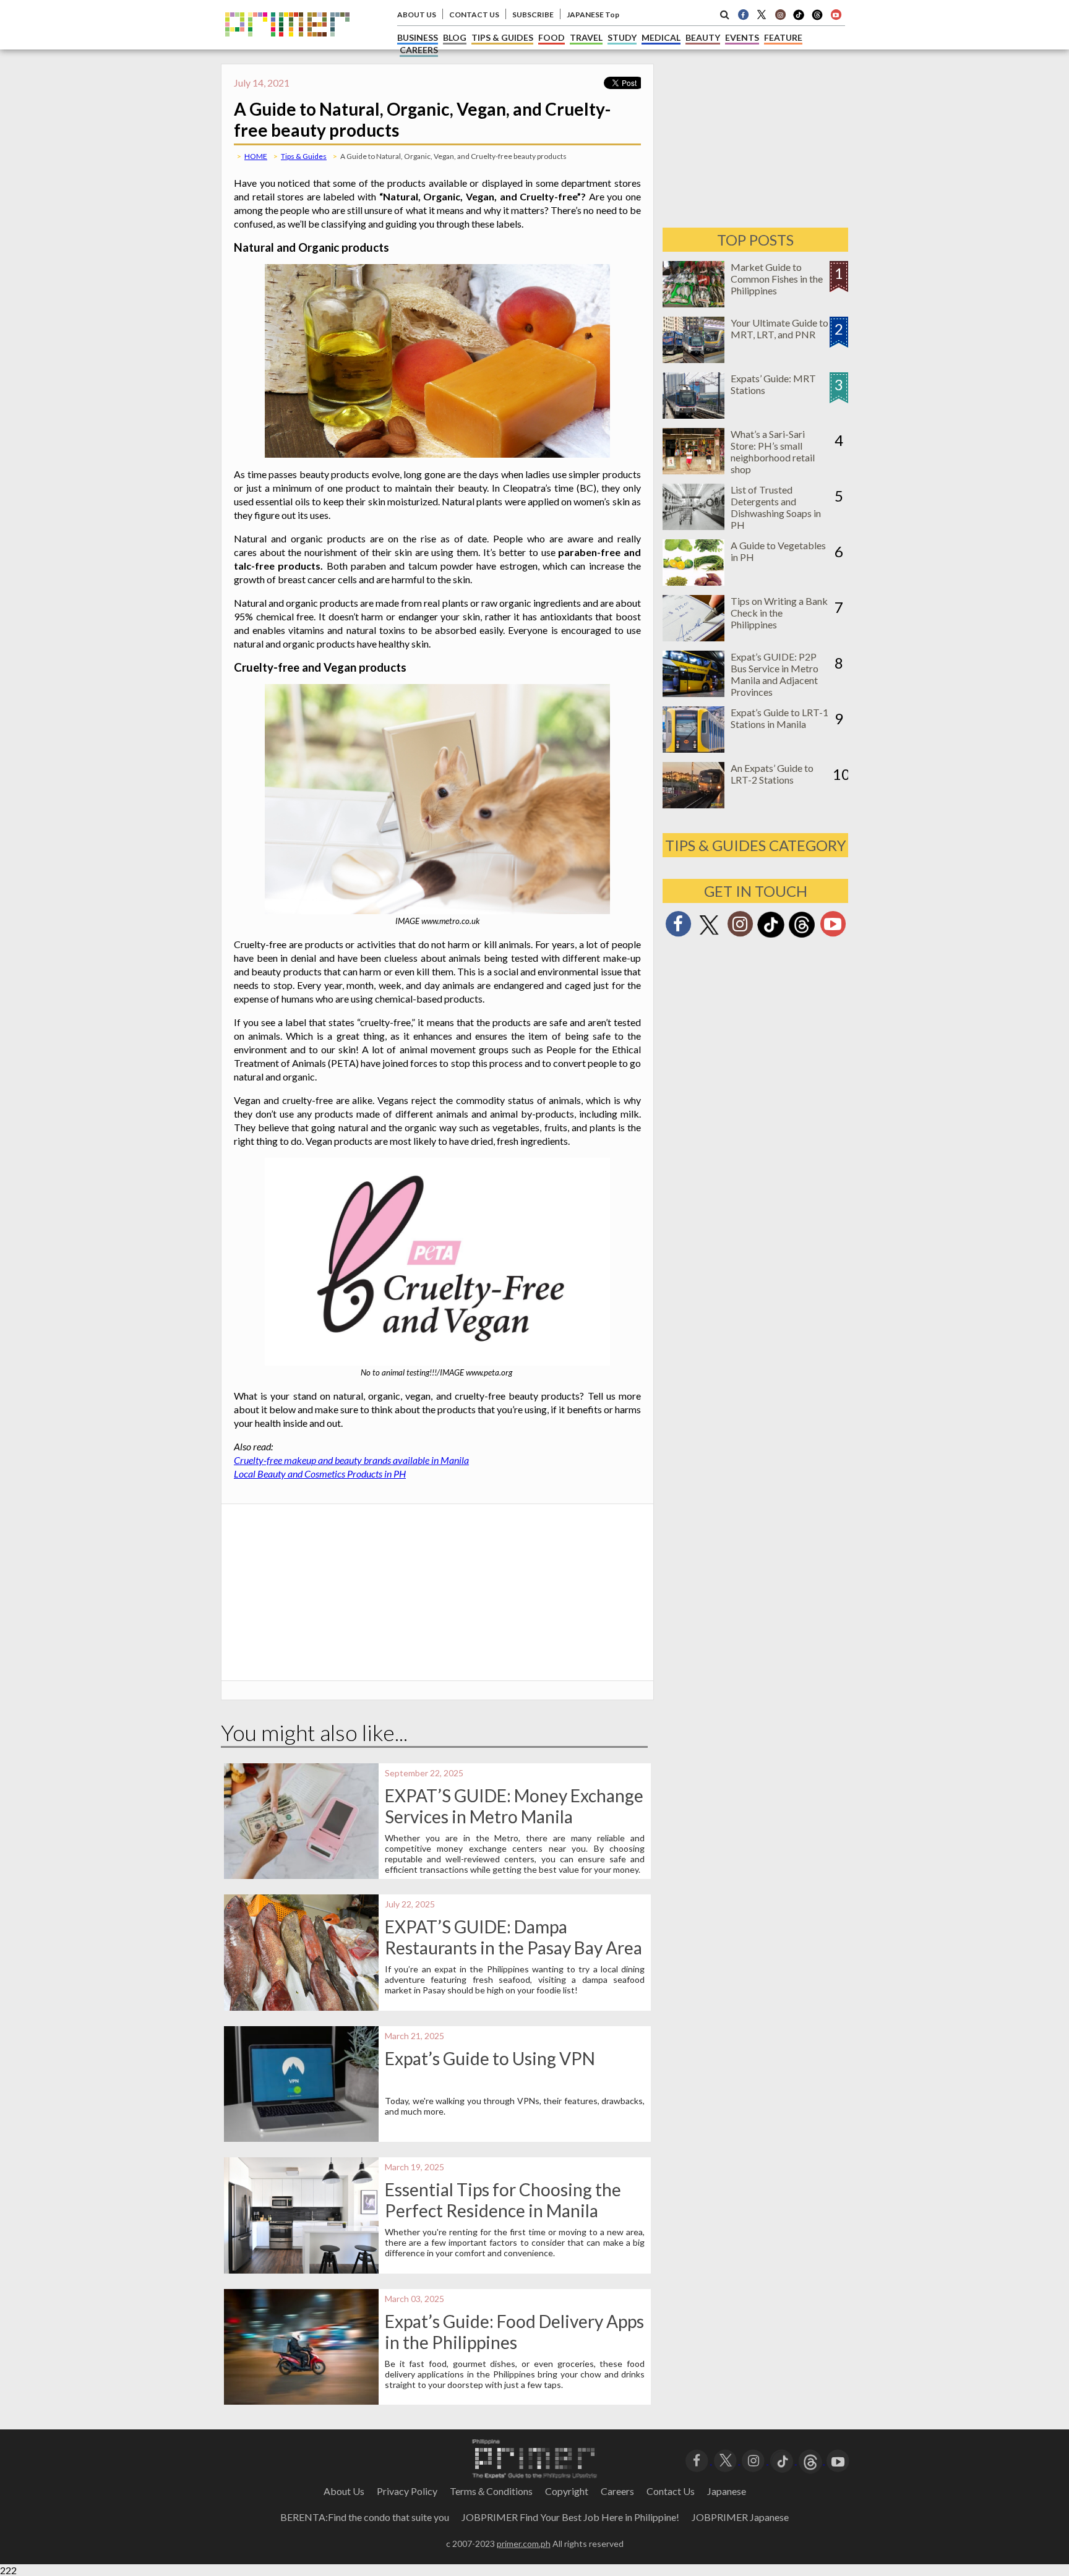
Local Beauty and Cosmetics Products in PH (320, 1474)
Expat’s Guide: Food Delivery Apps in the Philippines (514, 2332)
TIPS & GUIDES (502, 37)
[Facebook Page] (743, 14)
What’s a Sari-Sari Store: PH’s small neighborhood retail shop (773, 451)
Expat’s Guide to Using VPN (490, 2058)
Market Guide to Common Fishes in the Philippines (777, 279)
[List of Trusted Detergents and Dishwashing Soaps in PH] (693, 526)
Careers (617, 2491)
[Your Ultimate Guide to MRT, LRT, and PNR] (693, 359)
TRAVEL (586, 37)
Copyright (567, 2491)
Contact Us (671, 2491)
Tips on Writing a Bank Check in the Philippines (779, 613)
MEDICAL (661, 37)
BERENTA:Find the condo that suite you (365, 2517)
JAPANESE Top (593, 15)
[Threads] (802, 936)
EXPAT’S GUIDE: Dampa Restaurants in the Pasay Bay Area (513, 1937)
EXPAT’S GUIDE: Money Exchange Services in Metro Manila (514, 1806)
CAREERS (419, 50)
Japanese (727, 2491)
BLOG (455, 37)
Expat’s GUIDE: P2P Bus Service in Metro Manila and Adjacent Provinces (775, 674)
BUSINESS (418, 37)
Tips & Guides (304, 156)
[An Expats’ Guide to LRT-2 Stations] (693, 804)
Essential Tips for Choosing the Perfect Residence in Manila (503, 2200)
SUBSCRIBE (533, 15)
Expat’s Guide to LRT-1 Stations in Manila (779, 718)
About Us (344, 2491)
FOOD (552, 37)
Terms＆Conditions (491, 2491)
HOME (256, 156)
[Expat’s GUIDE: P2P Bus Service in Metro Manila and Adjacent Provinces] (693, 693)
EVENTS (742, 37)
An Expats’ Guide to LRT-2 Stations (772, 774)
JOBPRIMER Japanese (740, 2517)
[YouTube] (838, 2460)
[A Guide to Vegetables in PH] (693, 582)
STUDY (622, 37)
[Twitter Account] (762, 14)
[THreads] (817, 19)
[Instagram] (780, 14)
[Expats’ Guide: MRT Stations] (693, 415)
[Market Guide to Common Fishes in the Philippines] (693, 303)
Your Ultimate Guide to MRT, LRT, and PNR (779, 328)
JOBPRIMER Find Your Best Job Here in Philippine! (570, 2517)
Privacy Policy (407, 2491)
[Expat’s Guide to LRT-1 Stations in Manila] (693, 749)
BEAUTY (703, 37)
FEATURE (783, 37)
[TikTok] (799, 19)
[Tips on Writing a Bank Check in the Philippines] (693, 637)
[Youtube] (836, 14)
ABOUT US (417, 15)
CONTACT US (474, 15)
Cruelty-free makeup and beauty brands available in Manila (351, 1460)
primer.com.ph (524, 2544)
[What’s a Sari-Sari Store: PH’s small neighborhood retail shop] (693, 470)
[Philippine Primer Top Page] (287, 45)
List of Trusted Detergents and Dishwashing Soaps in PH (776, 507)
